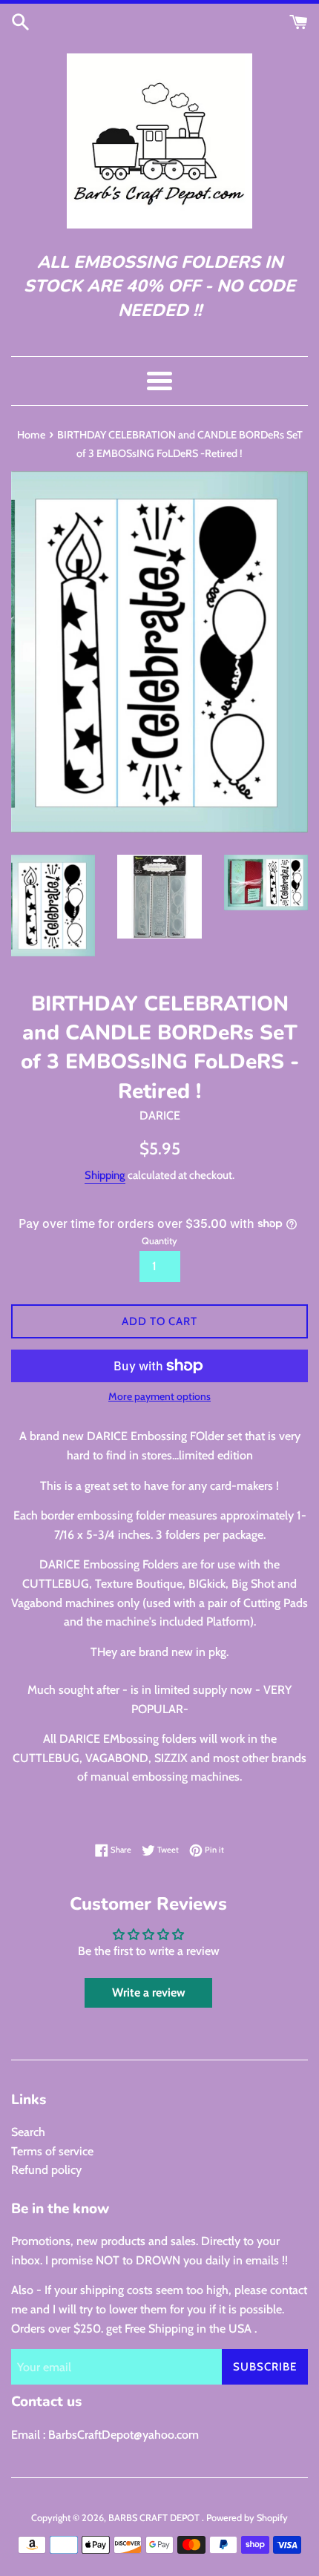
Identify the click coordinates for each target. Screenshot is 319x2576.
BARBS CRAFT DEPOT (155, 2518)
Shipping (105, 1175)
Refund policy (46, 2170)
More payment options (159, 1396)
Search (28, 2132)
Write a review (149, 1992)
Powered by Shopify (247, 2518)
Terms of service (52, 2151)
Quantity (159, 1241)
